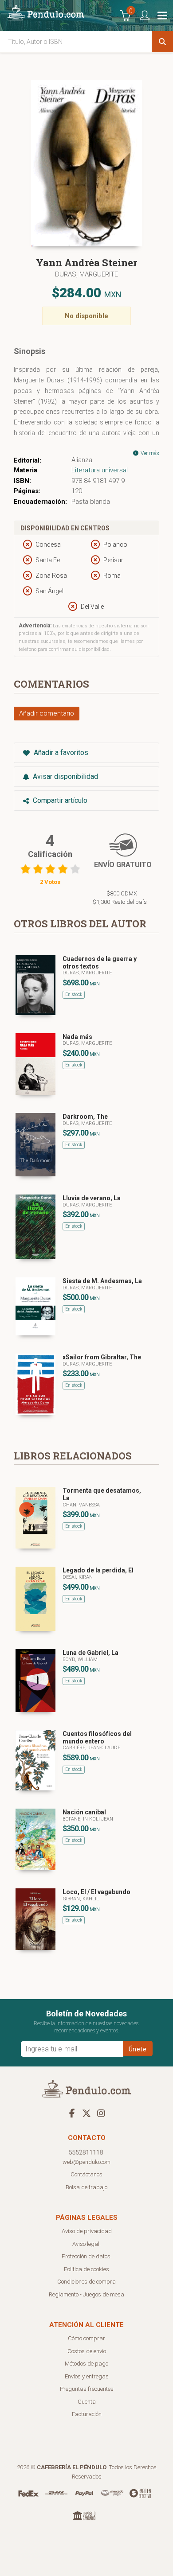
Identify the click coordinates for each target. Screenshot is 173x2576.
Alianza (82, 460)
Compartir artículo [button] (59, 800)
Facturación (87, 2414)
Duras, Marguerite (86, 274)
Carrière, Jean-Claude (91, 1748)
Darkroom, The (85, 1117)
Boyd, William (80, 1660)
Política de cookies (86, 2269)
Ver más (149, 453)
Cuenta (87, 2402)
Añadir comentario (47, 713)
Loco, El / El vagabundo (96, 1892)
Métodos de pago (86, 2364)
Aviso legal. (86, 2244)
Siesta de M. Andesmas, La (102, 1281)
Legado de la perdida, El (98, 1570)
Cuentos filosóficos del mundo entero (97, 1737)
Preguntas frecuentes (87, 2389)
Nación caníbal (84, 1812)
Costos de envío (87, 2351)
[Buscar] (162, 42)
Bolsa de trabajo (86, 2187)
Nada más (77, 1037)
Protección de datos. (87, 2256)
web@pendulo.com (86, 2162)
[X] (86, 2113)
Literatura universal (100, 470)
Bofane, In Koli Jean (88, 1819)
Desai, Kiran (78, 1577)
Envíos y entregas (87, 2376)
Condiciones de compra (86, 2282)
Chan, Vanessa (81, 1505)
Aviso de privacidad (87, 2231)
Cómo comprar (86, 2338)
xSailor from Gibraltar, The (102, 1357)
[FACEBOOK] (72, 2113)
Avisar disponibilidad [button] (65, 776)
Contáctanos (86, 2174)
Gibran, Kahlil (81, 1899)
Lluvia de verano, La (92, 1198)
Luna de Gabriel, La (90, 1653)
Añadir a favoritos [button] (60, 753)
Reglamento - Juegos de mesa (86, 2294)
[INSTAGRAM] (101, 2113)
